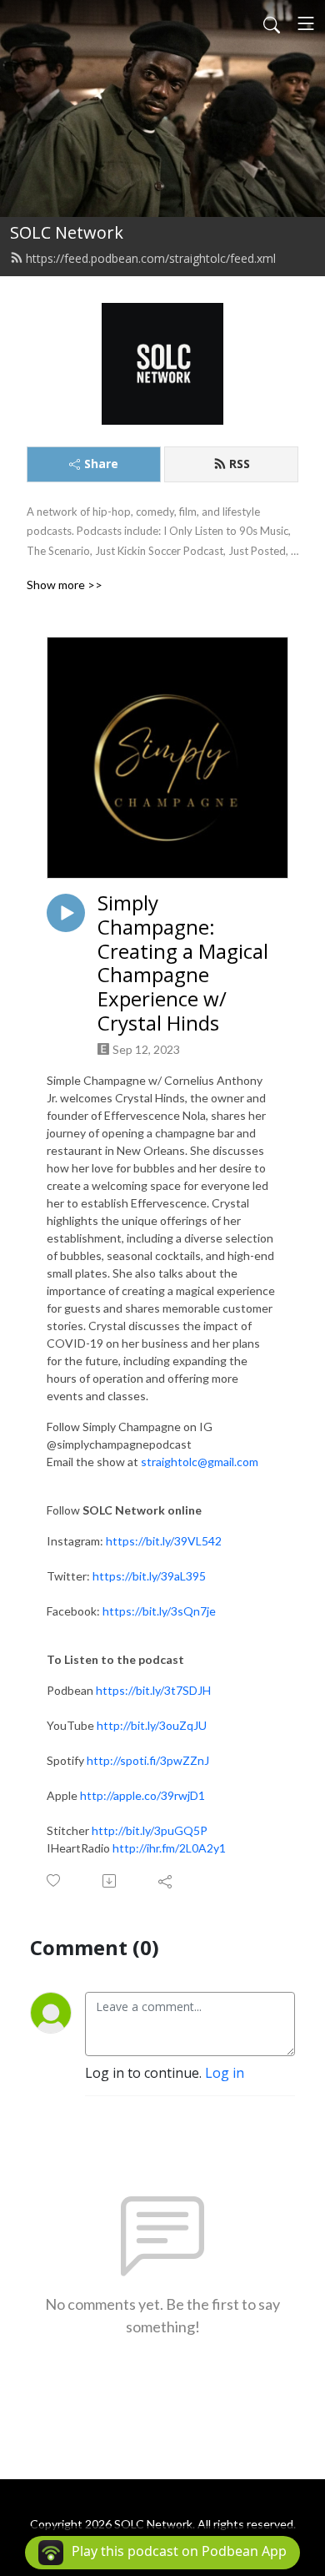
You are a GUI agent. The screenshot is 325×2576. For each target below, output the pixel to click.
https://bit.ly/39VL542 (164, 1541)
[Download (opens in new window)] (110, 1881)
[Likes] (55, 1880)
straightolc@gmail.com (200, 1462)
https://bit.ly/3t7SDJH (153, 1690)
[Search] (272, 23)
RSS (240, 464)
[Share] (166, 1881)
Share (101, 464)
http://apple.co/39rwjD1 (142, 1795)
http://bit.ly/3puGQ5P (150, 1830)
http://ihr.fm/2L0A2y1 (169, 1848)
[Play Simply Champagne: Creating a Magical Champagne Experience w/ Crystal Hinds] (66, 913)
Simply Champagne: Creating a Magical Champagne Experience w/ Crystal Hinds (183, 963)
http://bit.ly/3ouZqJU (152, 1725)
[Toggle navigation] (306, 23)
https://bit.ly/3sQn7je (159, 1611)
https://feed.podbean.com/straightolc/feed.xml (151, 258)
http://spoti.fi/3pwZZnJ (148, 1760)
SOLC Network (67, 232)
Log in (225, 2073)
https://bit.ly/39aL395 (149, 1576)
